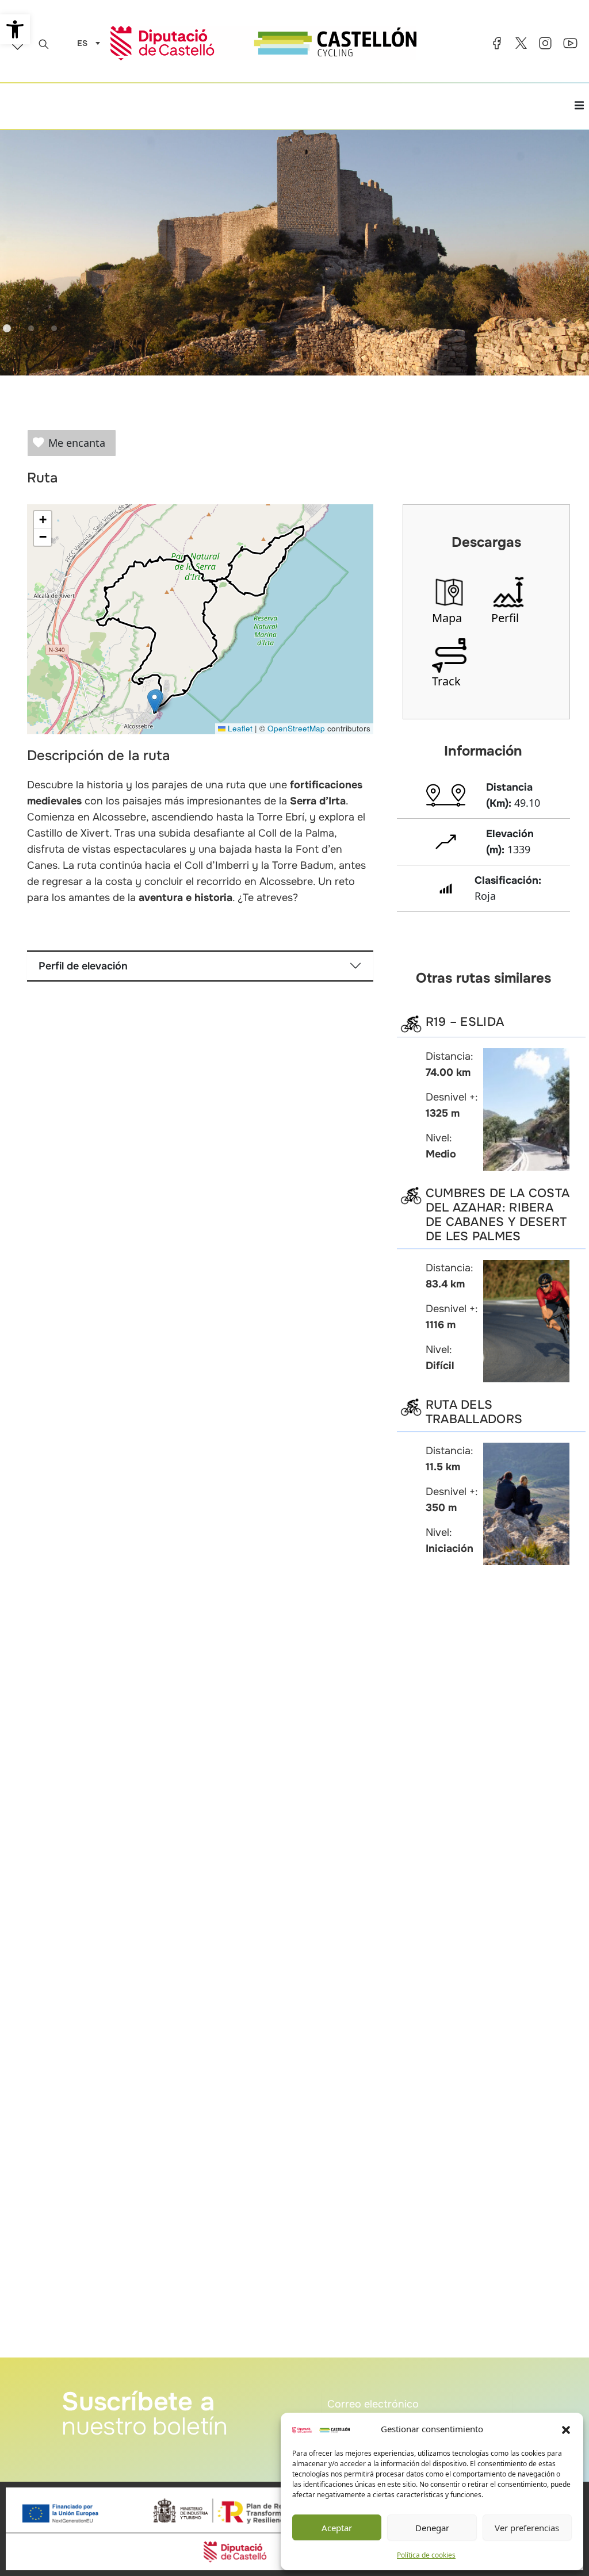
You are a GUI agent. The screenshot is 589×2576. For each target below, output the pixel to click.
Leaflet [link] (239, 728)
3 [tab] (54, 328)
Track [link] (446, 681)
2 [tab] (31, 328)
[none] (86, 43)
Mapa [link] (447, 618)
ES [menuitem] (82, 44)
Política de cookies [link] (426, 2555)
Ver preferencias (527, 2528)
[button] (566, 2429)
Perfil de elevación (83, 966)
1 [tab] (7, 328)
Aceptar (337, 2528)
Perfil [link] (505, 618)
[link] (15, 29)
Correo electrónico (356, 2385)
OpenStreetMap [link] (296, 728)
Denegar (432, 2528)
